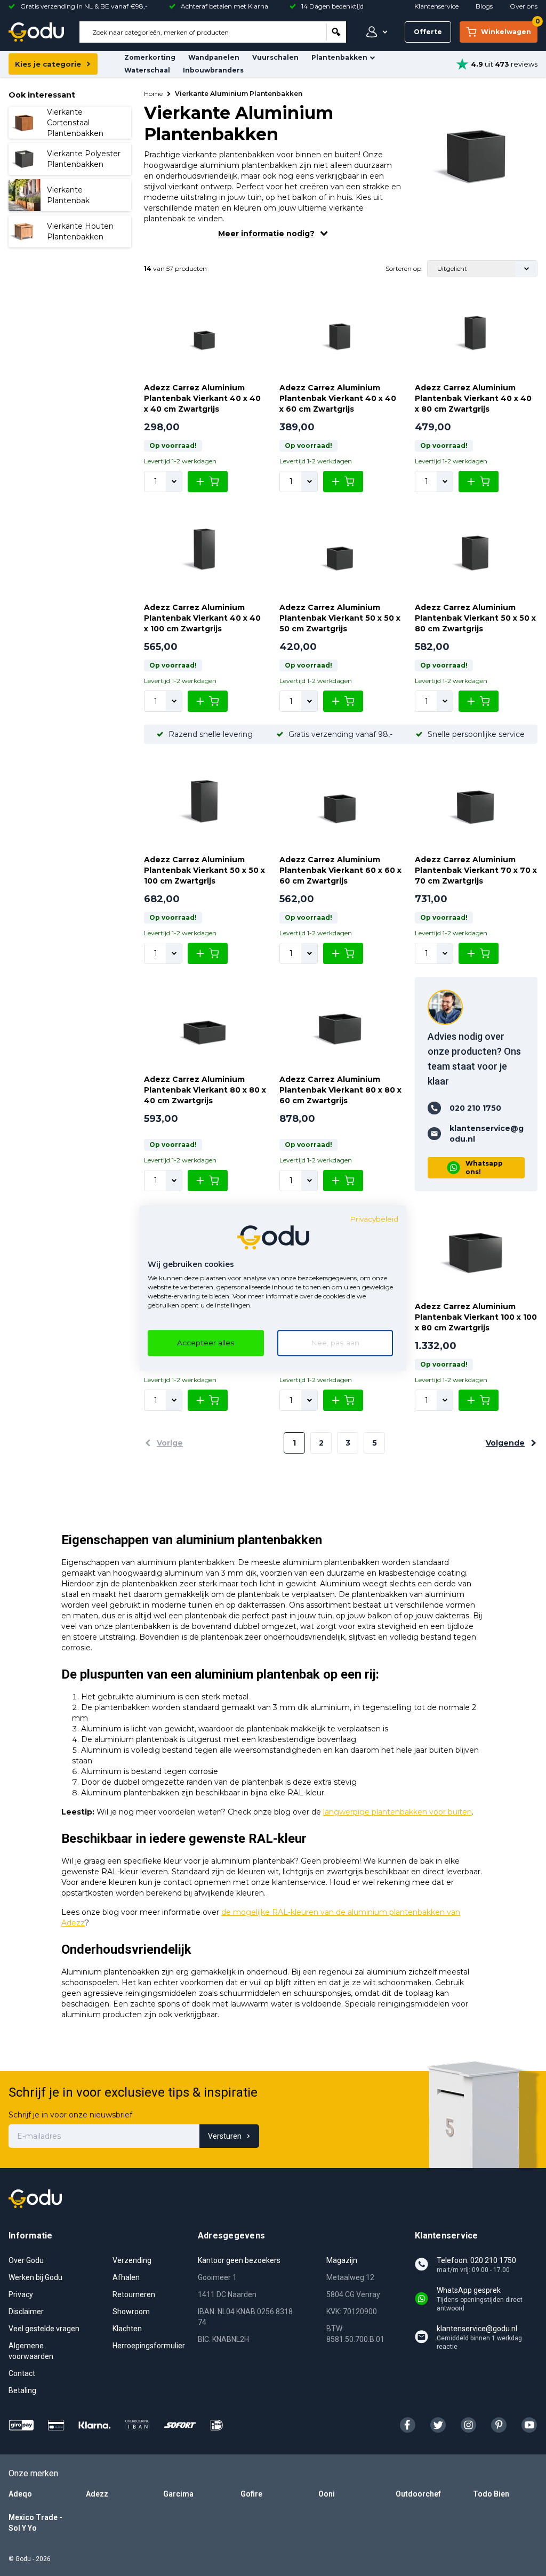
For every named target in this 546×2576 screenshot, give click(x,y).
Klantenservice (436, 6)
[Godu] (36, 32)
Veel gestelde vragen (44, 2329)
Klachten (127, 2329)
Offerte (428, 32)
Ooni (327, 2494)
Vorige (170, 1443)
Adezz (97, 2494)
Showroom (131, 2312)
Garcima (178, 2494)
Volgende (505, 1443)
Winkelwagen (509, 29)
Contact (22, 2373)
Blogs (484, 6)
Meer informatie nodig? (266, 234)
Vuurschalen (275, 57)
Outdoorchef (418, 2494)
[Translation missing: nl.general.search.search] (336, 32)
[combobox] (203, 32)
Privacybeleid (374, 1219)
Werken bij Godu (35, 2277)
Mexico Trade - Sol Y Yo (35, 2523)
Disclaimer (26, 2312)
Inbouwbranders (213, 70)
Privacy (21, 2294)
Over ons (524, 6)
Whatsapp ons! (484, 1167)
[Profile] (374, 32)
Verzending (132, 2260)
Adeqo (20, 2494)
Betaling (22, 2390)
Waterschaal (147, 70)
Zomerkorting (150, 57)
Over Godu (26, 2260)
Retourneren (134, 2294)
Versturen (225, 2136)
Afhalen (126, 2277)
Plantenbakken (339, 57)
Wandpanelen (214, 57)
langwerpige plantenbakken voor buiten (398, 1812)
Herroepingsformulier (149, 2346)
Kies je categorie (48, 64)
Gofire (251, 2494)
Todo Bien (491, 2494)
